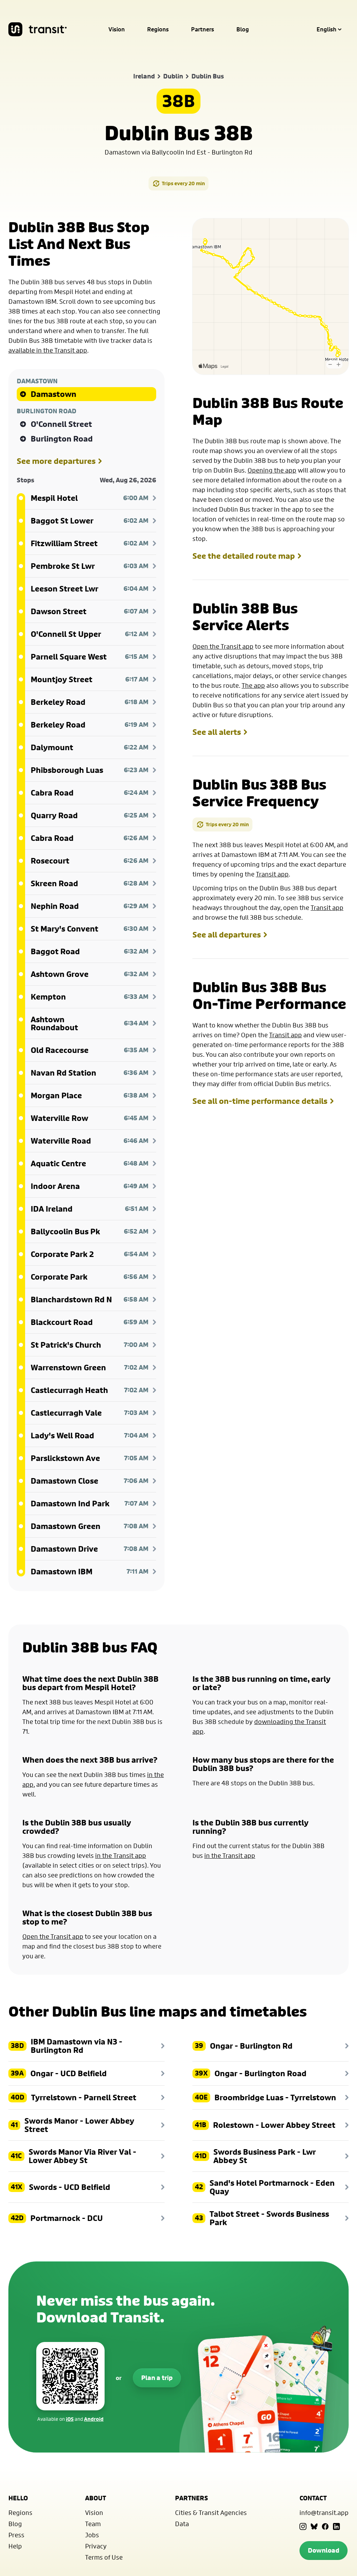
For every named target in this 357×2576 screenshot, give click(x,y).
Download (324, 2550)
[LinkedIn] (336, 2526)
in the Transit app (121, 1855)
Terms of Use (104, 2557)
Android (94, 2419)
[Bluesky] (314, 2526)
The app (253, 685)
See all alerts (217, 732)
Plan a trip (157, 2378)
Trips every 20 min (183, 183)
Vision (117, 29)
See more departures (56, 461)
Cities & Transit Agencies (211, 2513)
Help (15, 2546)
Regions (158, 29)
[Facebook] (325, 2526)
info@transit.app (324, 2513)
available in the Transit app (48, 350)
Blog (243, 29)
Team (93, 2524)
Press (16, 2535)
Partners (203, 29)
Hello (18, 2498)
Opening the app (272, 470)
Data (182, 2524)
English (326, 29)
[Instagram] (303, 2526)
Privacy (96, 2546)
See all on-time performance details (260, 1101)
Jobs (92, 2535)
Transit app (272, 874)
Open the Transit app (223, 646)
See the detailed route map (244, 556)
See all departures (227, 935)
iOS (70, 2419)
